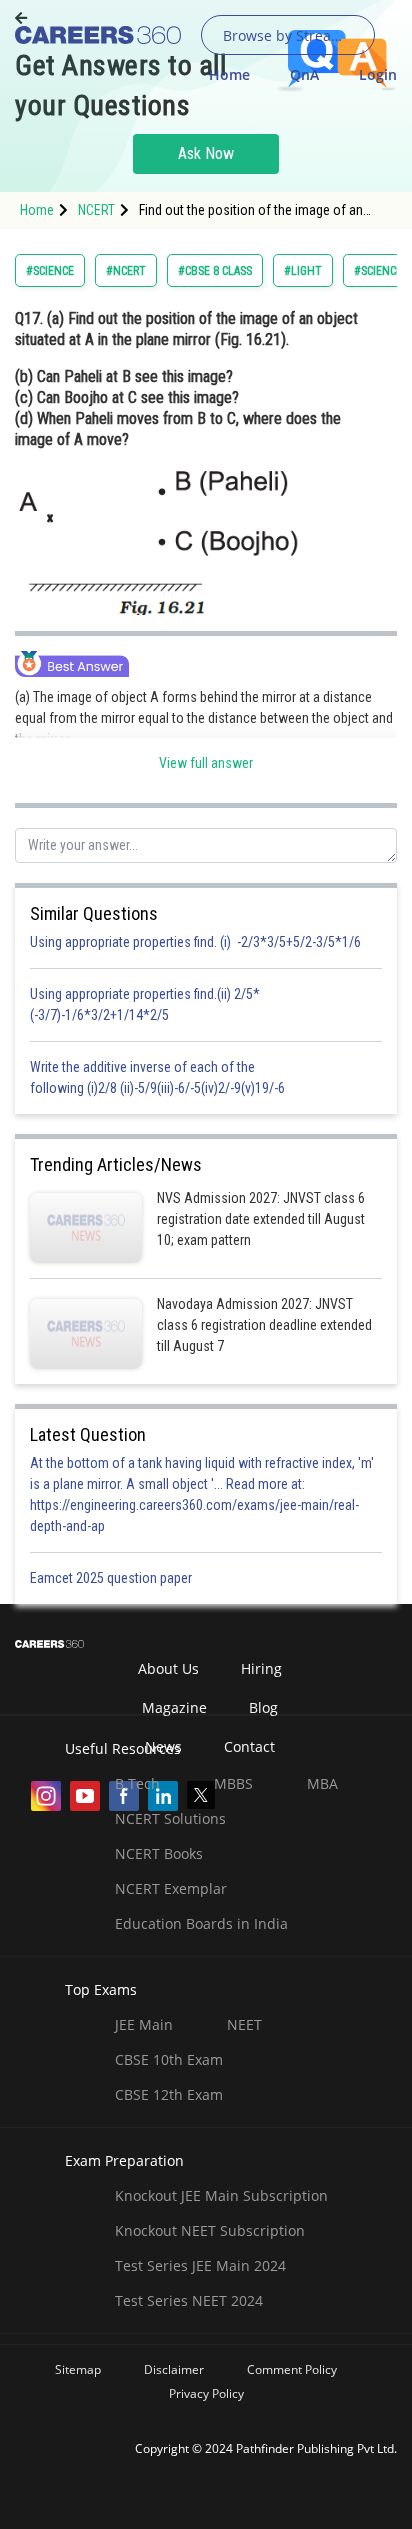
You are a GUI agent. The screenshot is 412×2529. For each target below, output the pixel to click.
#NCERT (126, 271)
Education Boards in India (201, 1923)
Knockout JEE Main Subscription (221, 2195)
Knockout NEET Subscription (210, 2230)
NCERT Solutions (170, 1818)
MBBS (233, 1783)
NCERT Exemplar (171, 1888)
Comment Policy (292, 2369)
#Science (50, 271)
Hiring (261, 1668)
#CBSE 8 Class (215, 271)
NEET (244, 2024)
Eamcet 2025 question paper (112, 1578)
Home (229, 74)
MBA (322, 1783)
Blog (263, 1707)
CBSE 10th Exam (169, 2059)
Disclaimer (174, 2369)
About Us (168, 1668)
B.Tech (137, 1783)
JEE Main (144, 2024)
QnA (304, 74)
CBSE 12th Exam (169, 2094)
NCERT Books (159, 1853)
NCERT (96, 210)
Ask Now (206, 153)
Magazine (174, 1707)
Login (378, 74)
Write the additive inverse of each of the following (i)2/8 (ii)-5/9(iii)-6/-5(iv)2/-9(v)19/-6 (157, 1077)
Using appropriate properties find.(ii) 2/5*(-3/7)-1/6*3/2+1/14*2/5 (145, 1004)
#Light (303, 271)
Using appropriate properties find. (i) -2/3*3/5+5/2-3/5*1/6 (195, 942)
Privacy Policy (206, 2393)
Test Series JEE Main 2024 (200, 2265)
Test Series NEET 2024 (189, 2300)
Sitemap (78, 2369)
